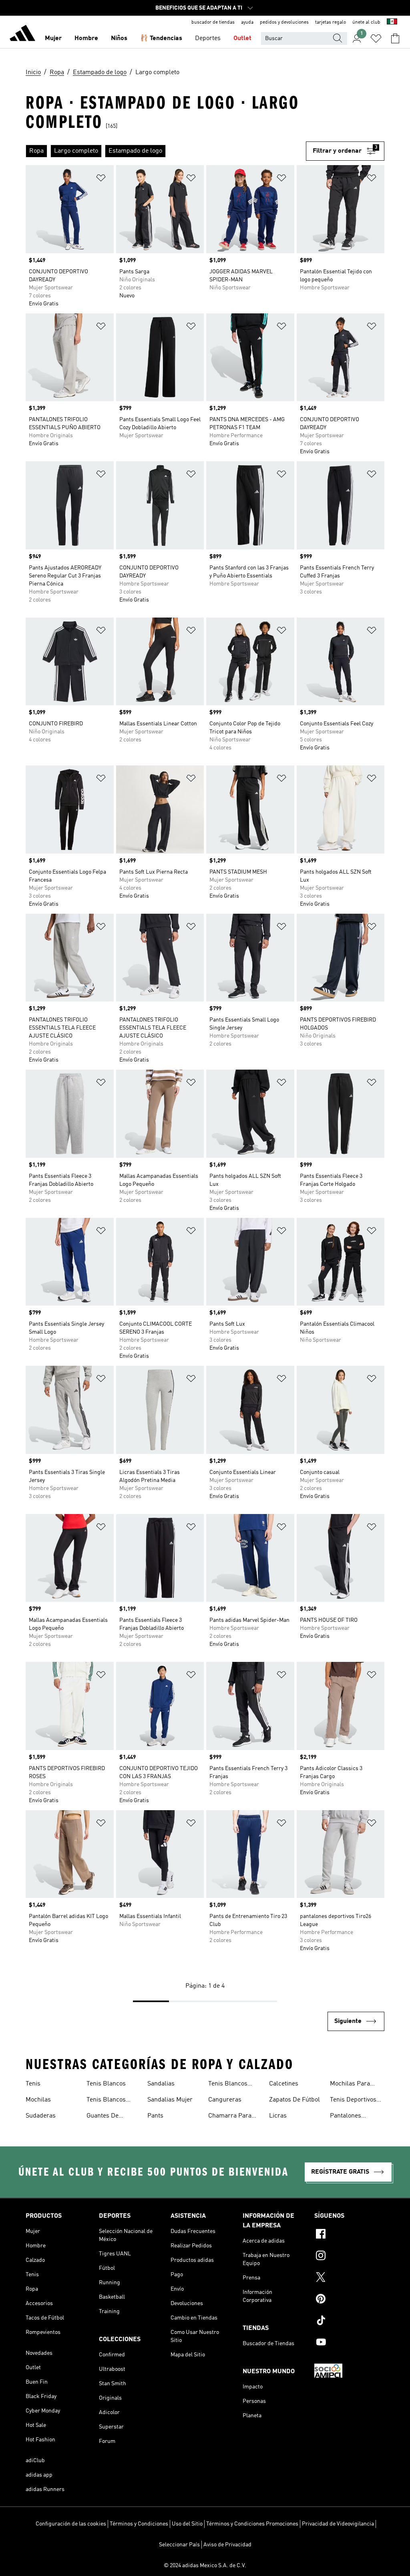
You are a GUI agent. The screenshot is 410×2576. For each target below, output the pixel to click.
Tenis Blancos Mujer (106, 2101)
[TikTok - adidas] (349, 2322)
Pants (155, 2116)
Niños (119, 38)
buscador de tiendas (213, 22)
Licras (278, 2116)
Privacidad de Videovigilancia (338, 2524)
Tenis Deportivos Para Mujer (353, 2101)
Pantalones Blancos (346, 2117)
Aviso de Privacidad (227, 2545)
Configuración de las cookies (71, 2524)
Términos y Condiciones (139, 2524)
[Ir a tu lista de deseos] (376, 38)
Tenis (33, 2084)
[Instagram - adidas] (349, 2257)
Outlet (242, 38)
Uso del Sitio (187, 2524)
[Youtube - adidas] (349, 2343)
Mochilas (38, 2100)
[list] (166, 151)
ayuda (247, 22)
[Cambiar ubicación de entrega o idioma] (392, 22)
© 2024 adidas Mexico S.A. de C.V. (205, 2566)
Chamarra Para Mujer (230, 2117)
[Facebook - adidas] (349, 2235)
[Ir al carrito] (395, 38)
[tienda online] (22, 34)
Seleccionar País (179, 2545)
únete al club (366, 22)
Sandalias (161, 2084)
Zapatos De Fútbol (294, 2100)
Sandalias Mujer (170, 2100)
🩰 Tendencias (161, 38)
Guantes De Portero (102, 2117)
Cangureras (225, 2100)
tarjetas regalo (331, 22)
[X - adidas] (349, 2278)
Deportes (208, 38)
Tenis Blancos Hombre (228, 2085)
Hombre (86, 38)
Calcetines (284, 2084)
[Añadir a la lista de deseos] (101, 179)
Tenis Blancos (106, 2084)
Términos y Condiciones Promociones (252, 2524)
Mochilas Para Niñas (350, 2085)
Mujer (53, 38)
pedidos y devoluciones (284, 22)
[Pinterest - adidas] (349, 2300)
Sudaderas (41, 2116)
